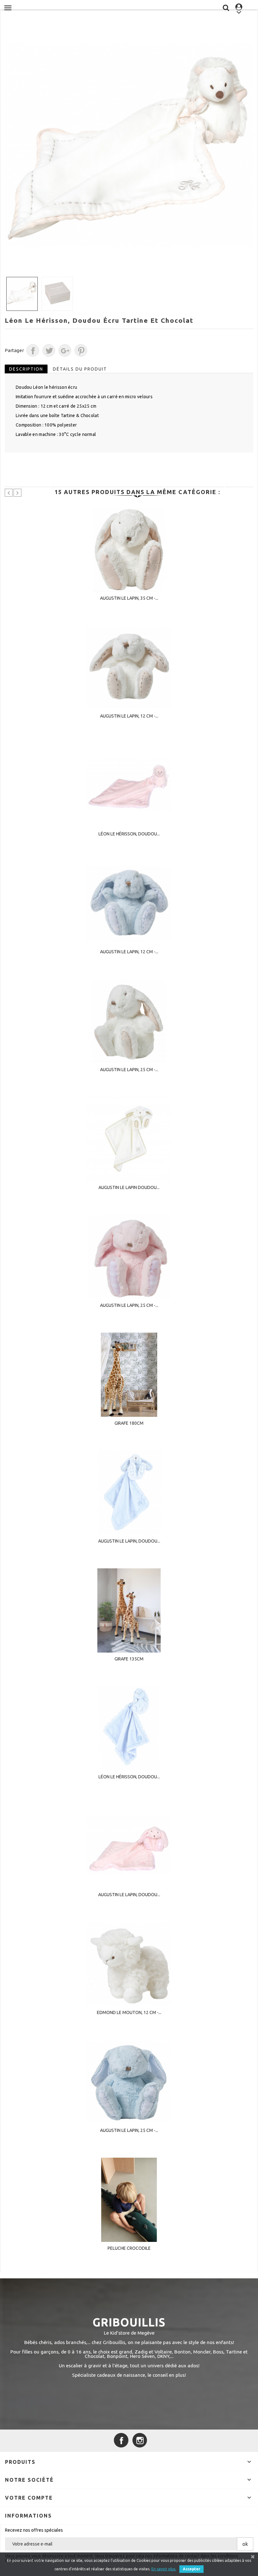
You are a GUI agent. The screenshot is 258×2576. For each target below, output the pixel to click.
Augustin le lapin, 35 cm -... (129, 598)
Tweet (49, 350)
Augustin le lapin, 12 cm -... (129, 716)
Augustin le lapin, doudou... (129, 1541)
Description (26, 369)
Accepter (191, 2569)
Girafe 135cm (129, 1659)
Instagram (140, 2440)
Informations (28, 2516)
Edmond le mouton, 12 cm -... (129, 2012)
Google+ (65, 350)
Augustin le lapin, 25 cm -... (129, 1070)
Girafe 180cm (129, 1423)
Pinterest (81, 350)
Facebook (121, 2440)
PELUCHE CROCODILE (129, 2248)
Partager (33, 350)
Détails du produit (80, 369)
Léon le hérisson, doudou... (129, 834)
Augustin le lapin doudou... (129, 1187)
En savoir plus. (164, 2569)
